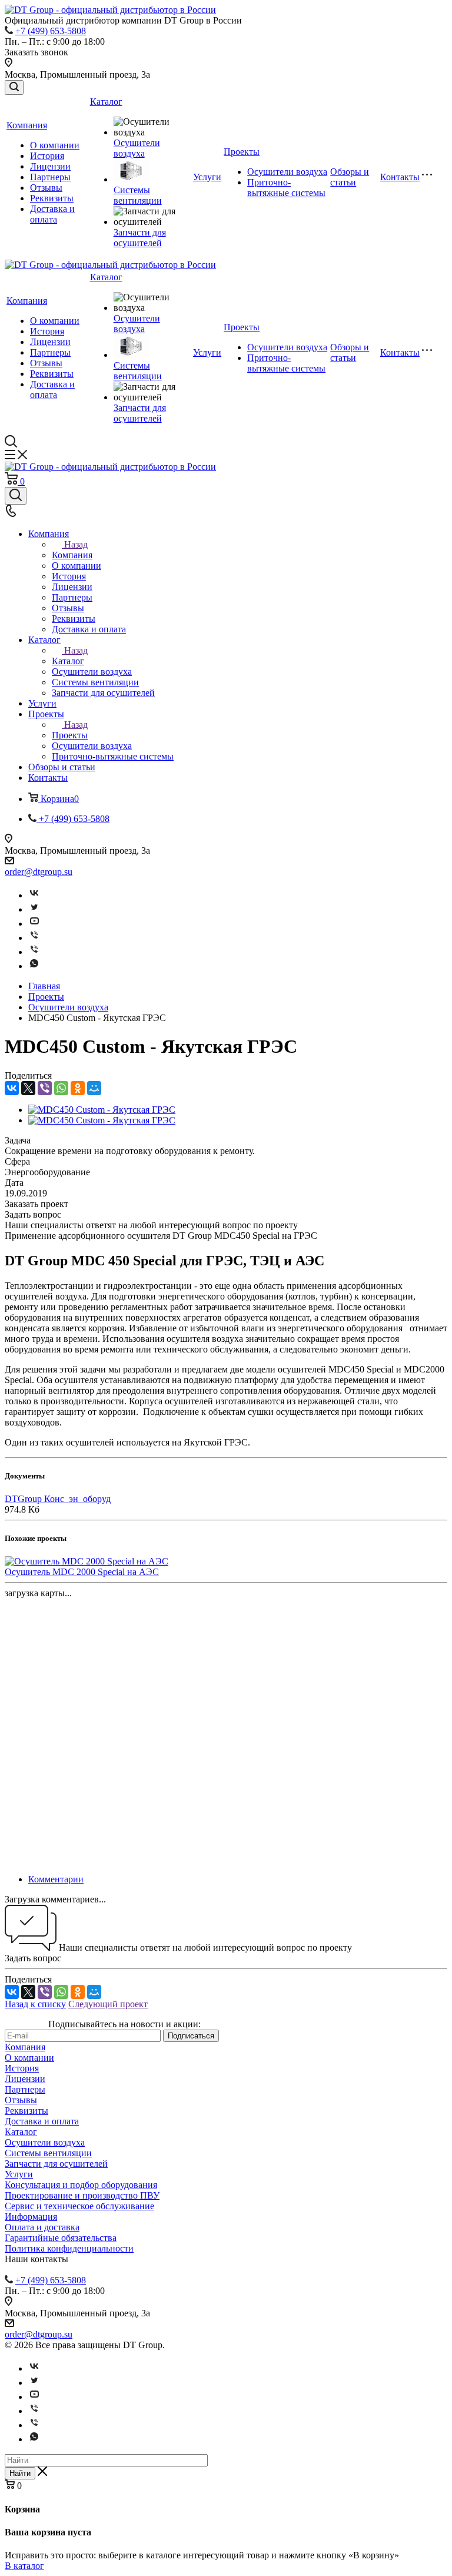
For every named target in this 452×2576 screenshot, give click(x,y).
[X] (28, 1088)
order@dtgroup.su (39, 872)
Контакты (400, 177)
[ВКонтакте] (12, 1088)
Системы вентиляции (138, 195)
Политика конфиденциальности (69, 2248)
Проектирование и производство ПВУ (82, 2195)
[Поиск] (14, 87)
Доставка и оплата (52, 214)
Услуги (207, 177)
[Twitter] (34, 909)
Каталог (106, 102)
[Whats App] (34, 966)
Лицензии (50, 166)
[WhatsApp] (61, 1088)
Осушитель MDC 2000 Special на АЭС (82, 1572)
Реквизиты (52, 198)
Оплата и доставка (42, 2227)
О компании (55, 145)
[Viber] (34, 938)
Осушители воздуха (137, 148)
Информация (31, 2217)
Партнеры (50, 177)
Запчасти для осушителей (140, 238)
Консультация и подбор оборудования (81, 2185)
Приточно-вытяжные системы (286, 188)
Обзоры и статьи (350, 177)
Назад (76, 544)
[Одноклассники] (78, 1088)
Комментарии (56, 1879)
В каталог (24, 2566)
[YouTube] (34, 924)
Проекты (242, 152)
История (47, 156)
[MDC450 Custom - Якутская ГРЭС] (102, 1110)
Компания (27, 125)
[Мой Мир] (94, 1088)
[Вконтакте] (34, 895)
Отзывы (46, 188)
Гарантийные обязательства (61, 2238)
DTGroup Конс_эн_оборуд (58, 1499)
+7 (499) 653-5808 (51, 31)
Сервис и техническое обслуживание (79, 2206)
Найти (20, 2473)
